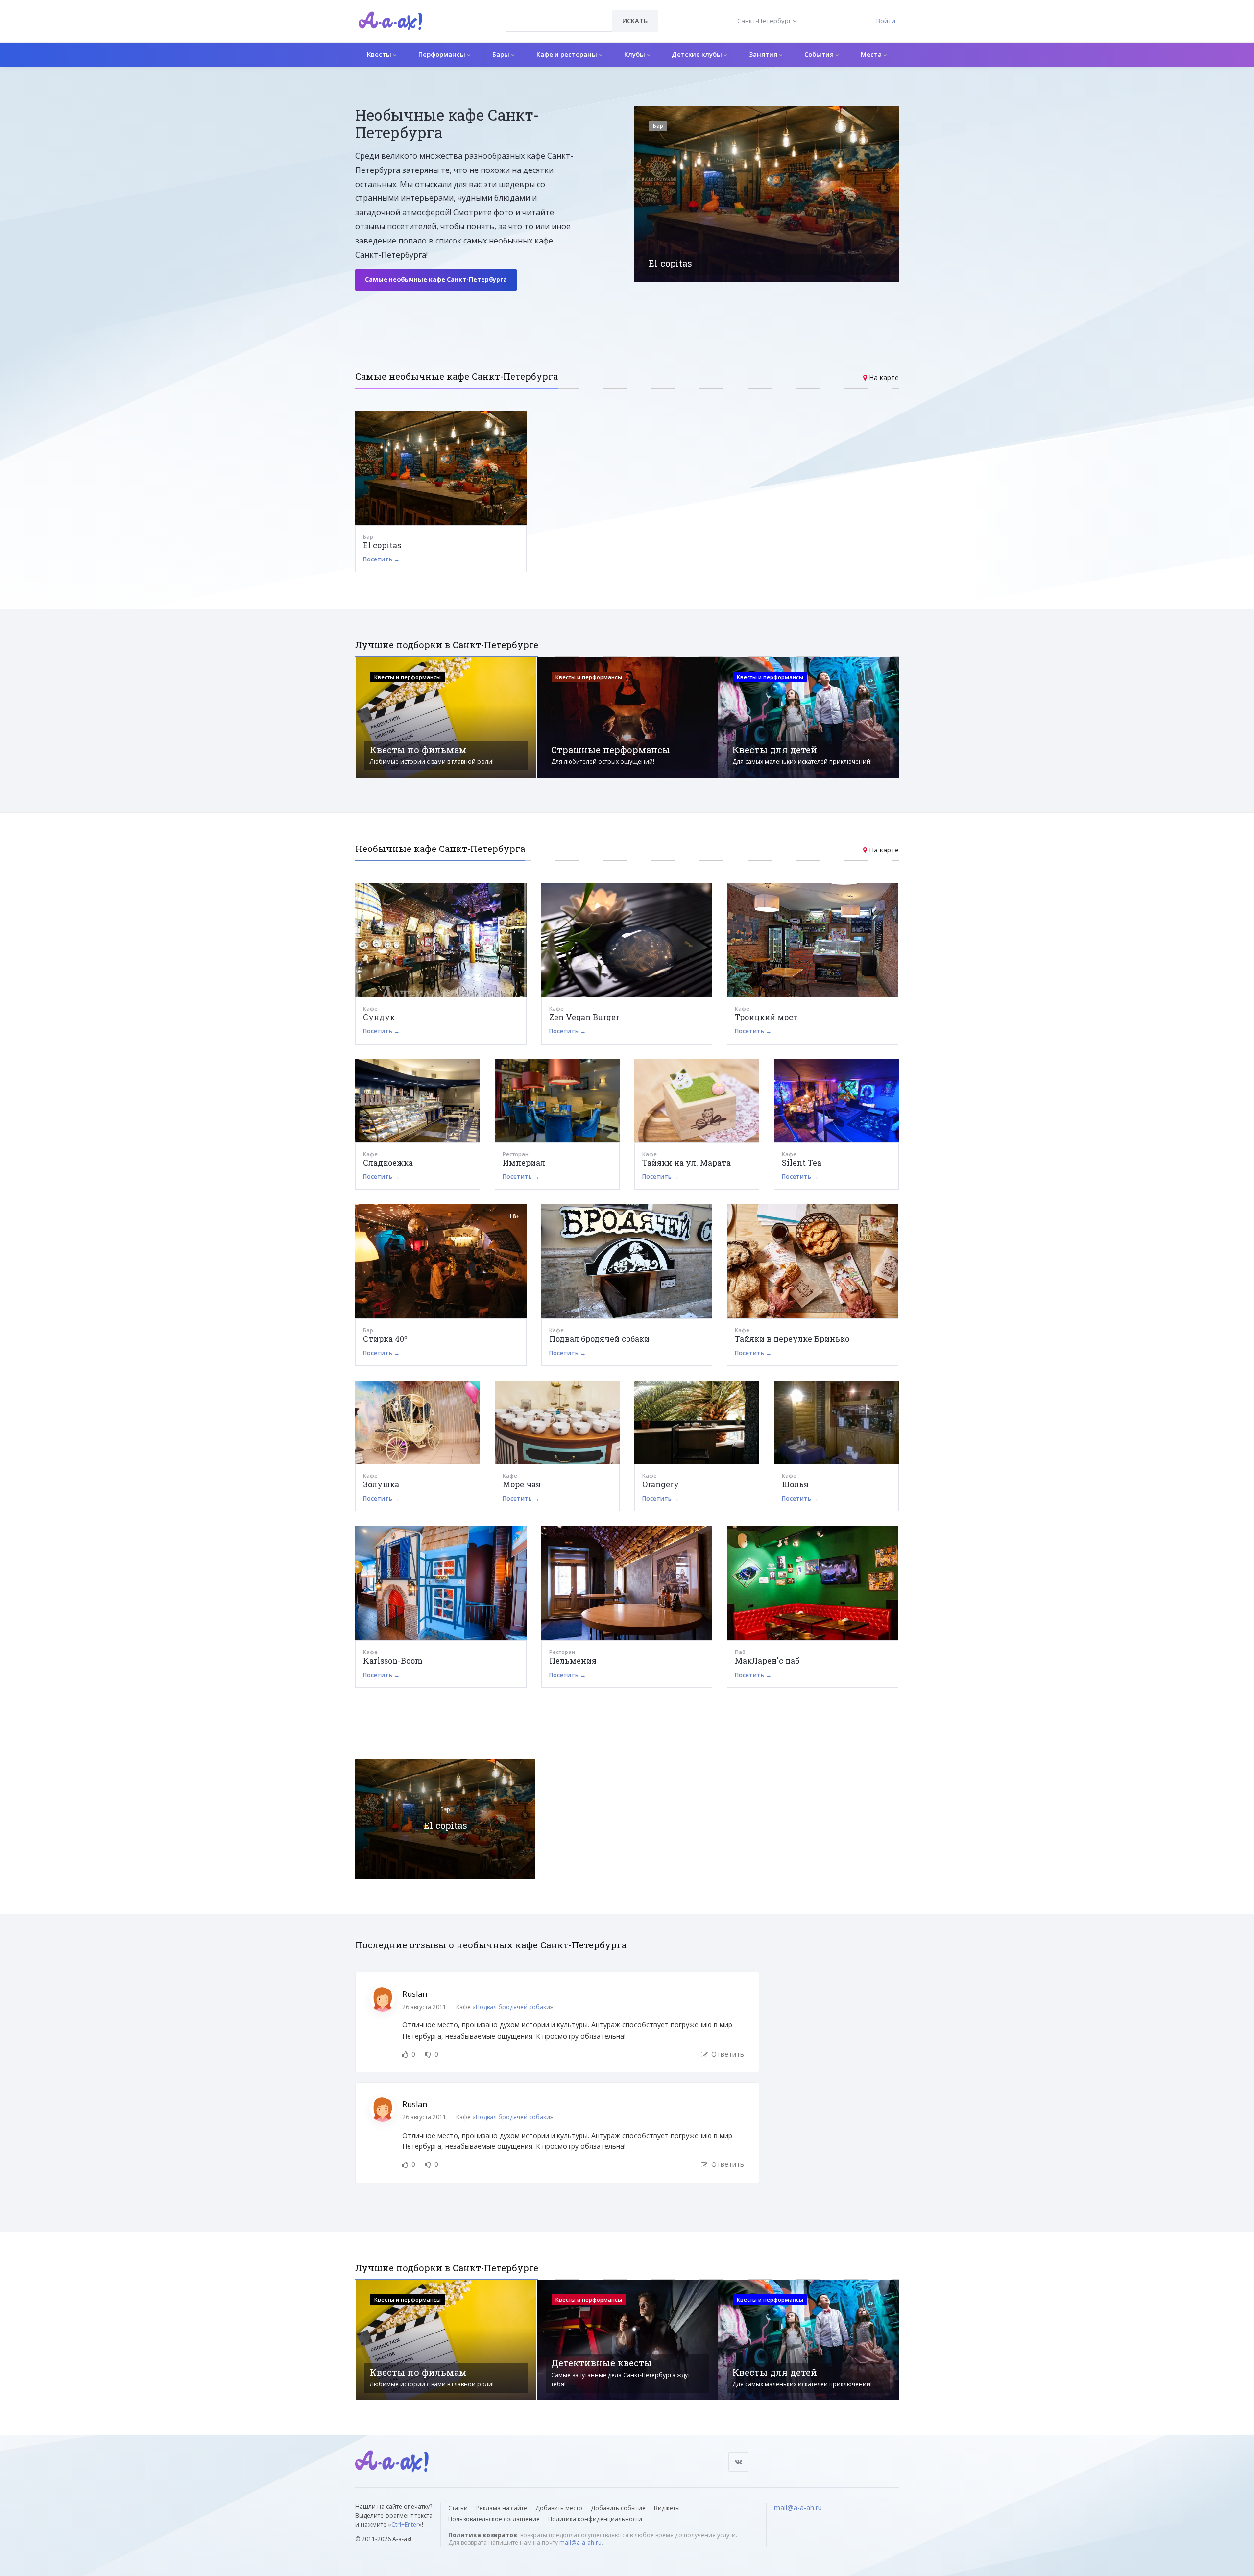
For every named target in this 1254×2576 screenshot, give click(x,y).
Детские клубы (698, 54)
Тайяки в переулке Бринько (792, 1339)
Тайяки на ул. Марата (687, 1162)
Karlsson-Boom (393, 1661)
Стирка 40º (385, 1339)
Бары (502, 54)
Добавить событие (618, 2508)
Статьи (458, 2508)
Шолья (795, 1484)
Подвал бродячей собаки (599, 1339)
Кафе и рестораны (567, 54)
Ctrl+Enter (405, 2524)
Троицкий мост (766, 1017)
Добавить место (559, 2508)
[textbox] (559, 14)
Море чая (522, 1484)
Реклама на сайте (502, 2508)
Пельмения (573, 1661)
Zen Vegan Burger (584, 1017)
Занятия (764, 54)
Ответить (727, 2054)
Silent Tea (802, 1162)
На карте (884, 377)
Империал (524, 1162)
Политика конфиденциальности (595, 2519)
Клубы (635, 54)
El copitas (382, 545)
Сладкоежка (388, 1162)
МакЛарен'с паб (767, 1661)
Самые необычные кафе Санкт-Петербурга (436, 279)
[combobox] (559, 21)
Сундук (379, 1017)
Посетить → (381, 559)
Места (872, 54)
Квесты (380, 54)
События (820, 54)
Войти (886, 21)
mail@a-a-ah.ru (580, 2542)
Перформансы (443, 54)
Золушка (381, 1484)
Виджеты (667, 2508)
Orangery (661, 1484)
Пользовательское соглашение (494, 2519)
